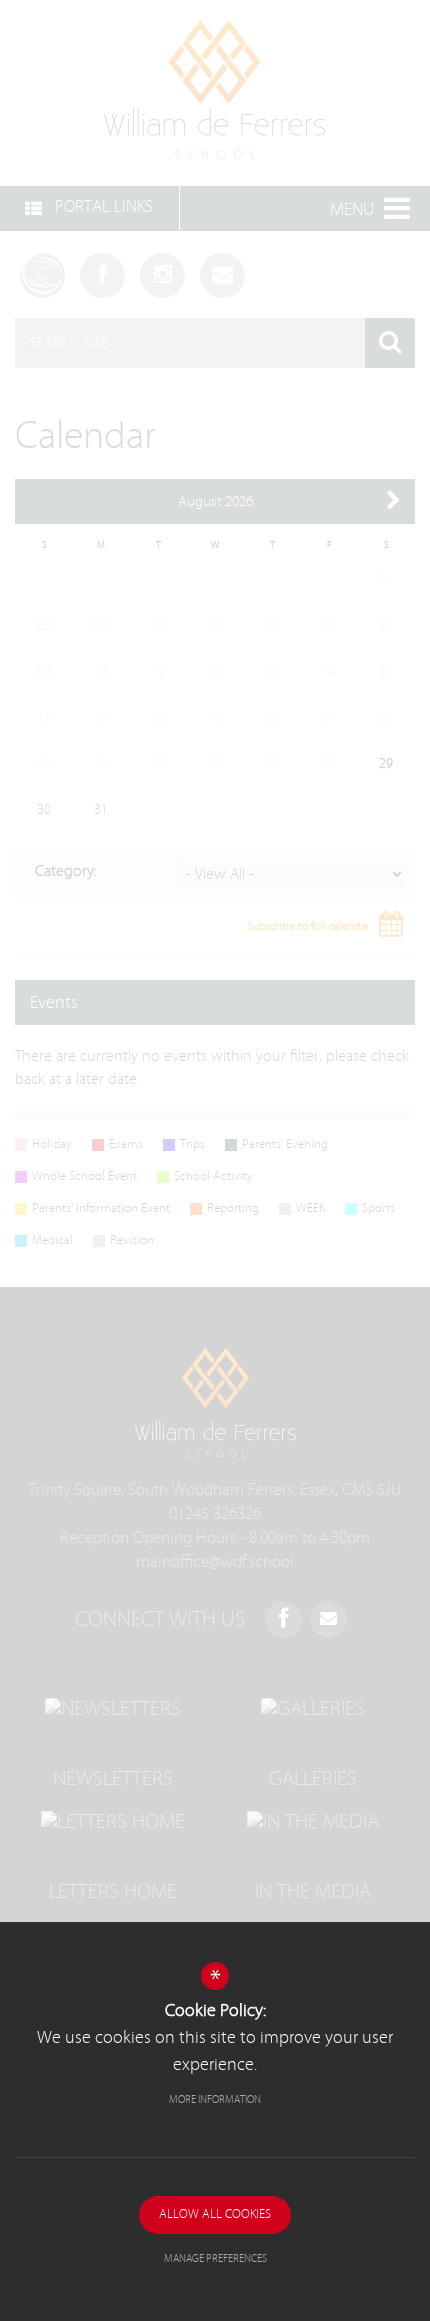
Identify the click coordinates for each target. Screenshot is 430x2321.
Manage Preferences (215, 2258)
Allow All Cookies (215, 2214)
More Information (215, 2099)
